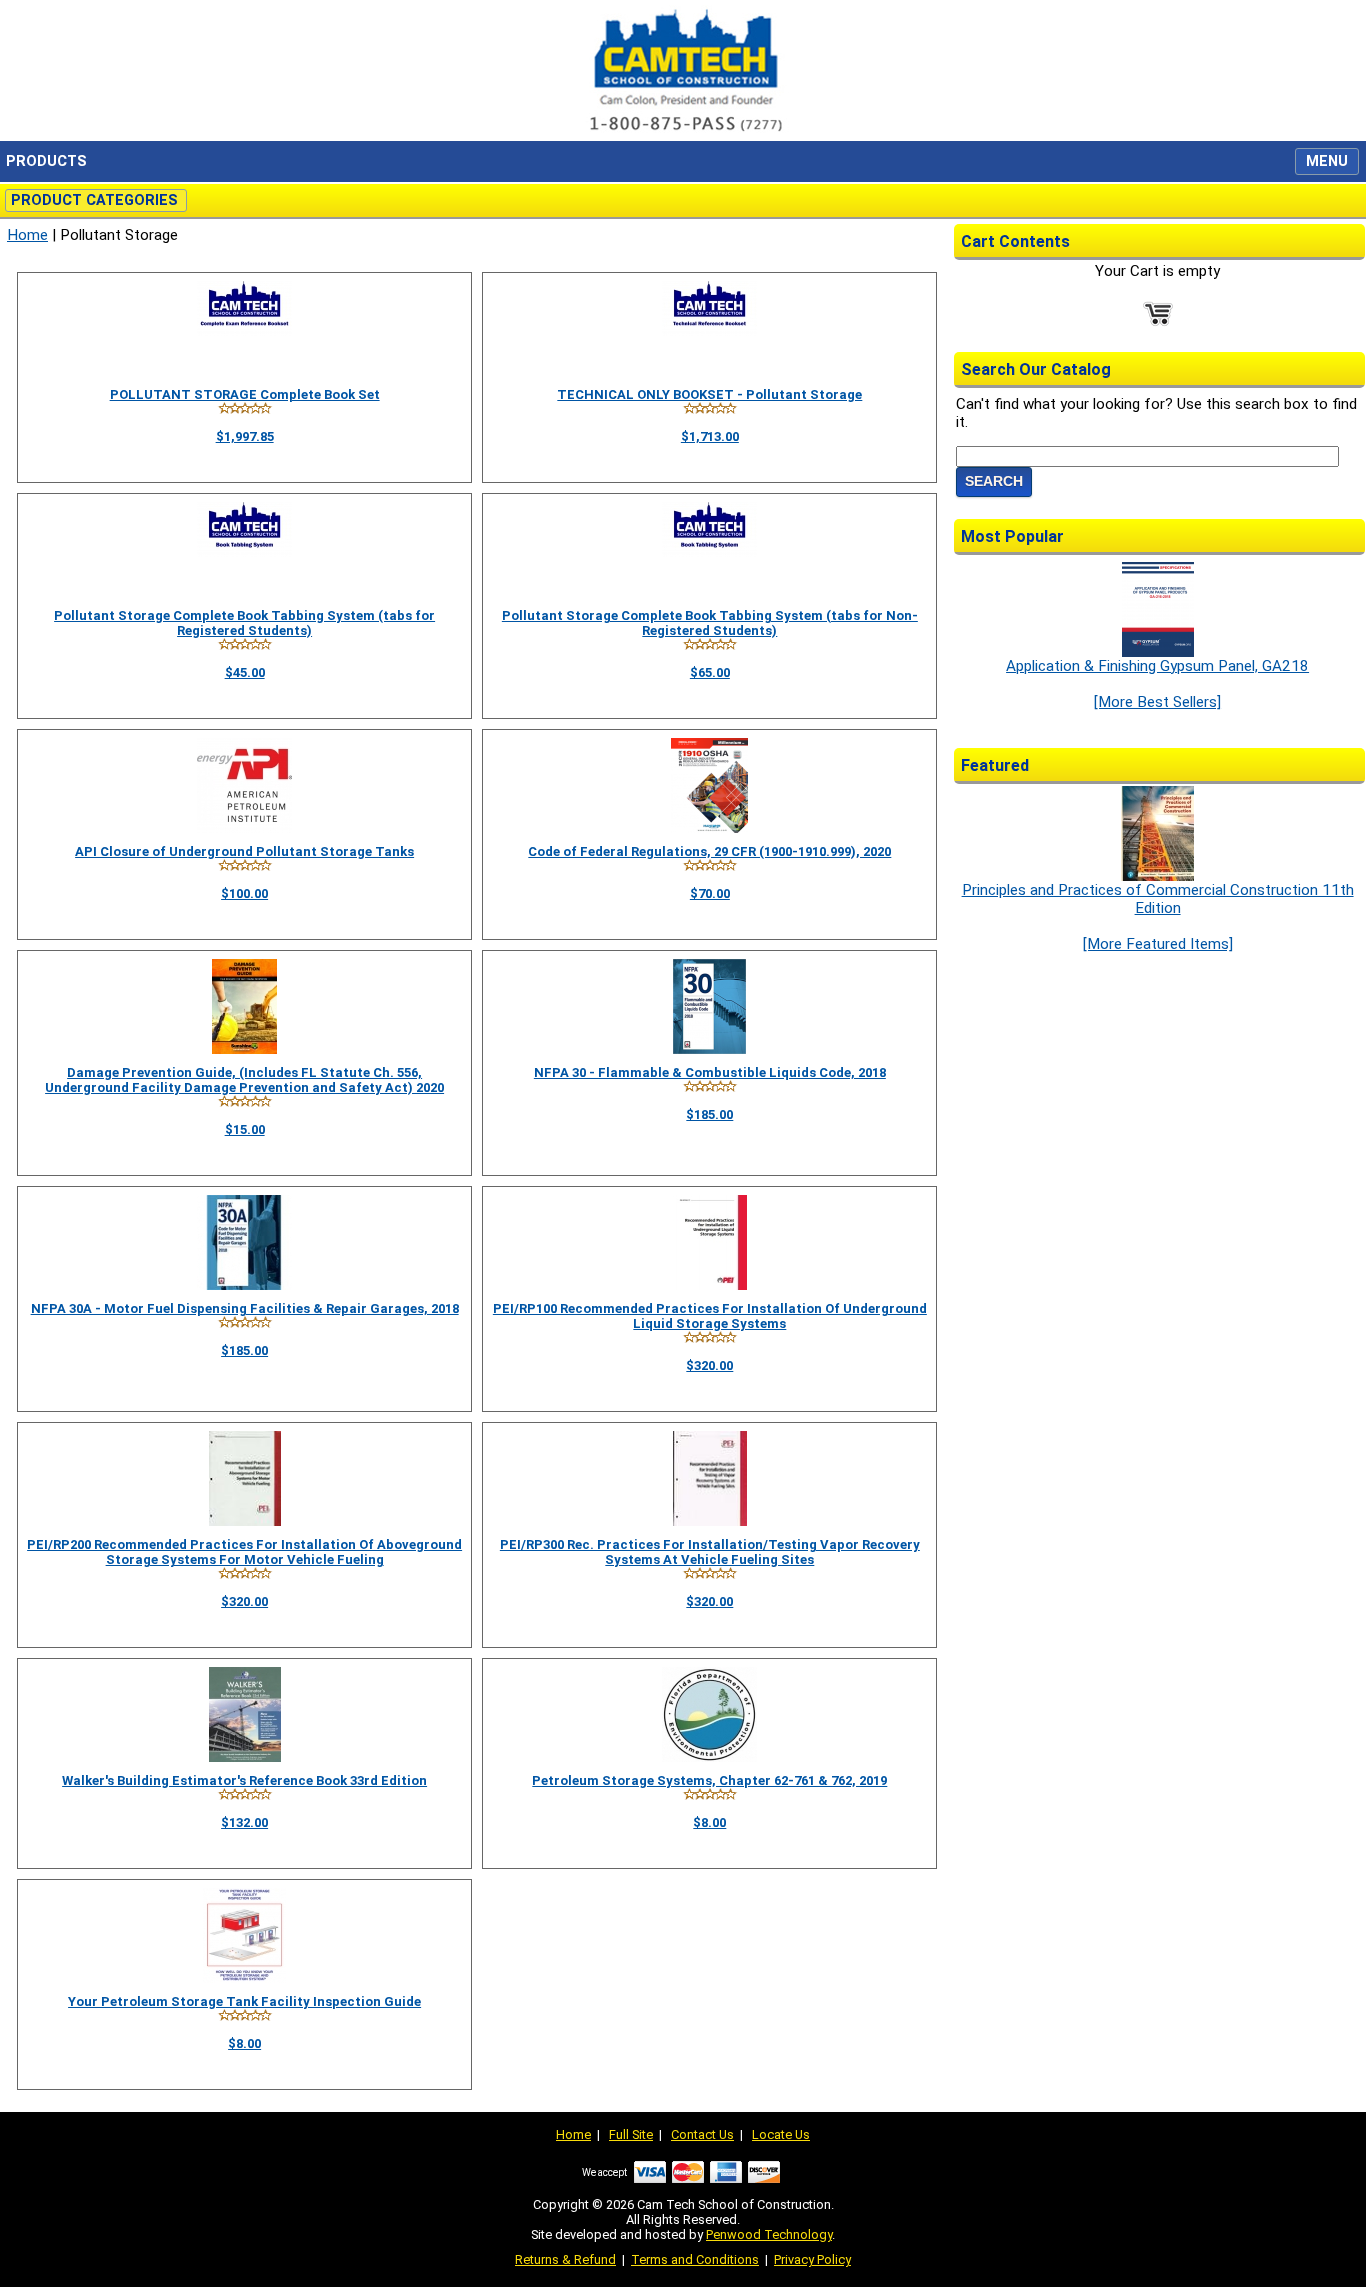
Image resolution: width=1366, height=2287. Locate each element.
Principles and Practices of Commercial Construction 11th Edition (1158, 899)
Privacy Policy (812, 2259)
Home (27, 235)
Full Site (631, 2134)
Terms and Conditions (695, 2259)
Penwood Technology (769, 2234)
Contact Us (702, 2134)
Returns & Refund (565, 2259)
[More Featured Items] (1158, 944)
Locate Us (781, 2134)
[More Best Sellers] (1157, 702)
